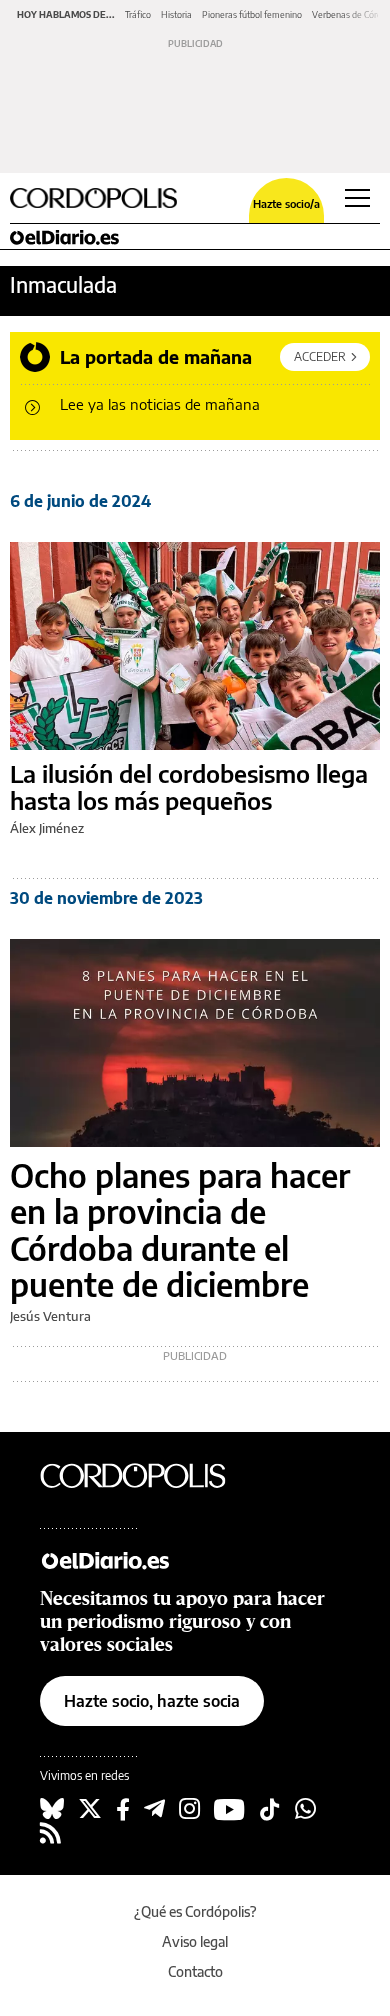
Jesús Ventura (50, 1316)
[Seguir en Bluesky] (52, 1809)
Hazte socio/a (286, 203)
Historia (176, 14)
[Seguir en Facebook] (123, 1809)
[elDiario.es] (150, 1560)
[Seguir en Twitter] (90, 1809)
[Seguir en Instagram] (189, 1809)
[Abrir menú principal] (357, 198)
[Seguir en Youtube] (229, 1809)
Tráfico (138, 14)
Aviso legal (195, 1941)
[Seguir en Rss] (50, 1833)
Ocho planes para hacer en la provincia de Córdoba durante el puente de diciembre (180, 1230)
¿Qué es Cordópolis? (195, 1911)
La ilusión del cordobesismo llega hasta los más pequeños (189, 787)
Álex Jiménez (47, 828)
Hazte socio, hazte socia (152, 1701)
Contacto (195, 1971)
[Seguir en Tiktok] (270, 1809)
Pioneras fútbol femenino (252, 14)
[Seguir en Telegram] (154, 1809)
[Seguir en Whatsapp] (305, 1809)
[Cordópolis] (150, 1475)
